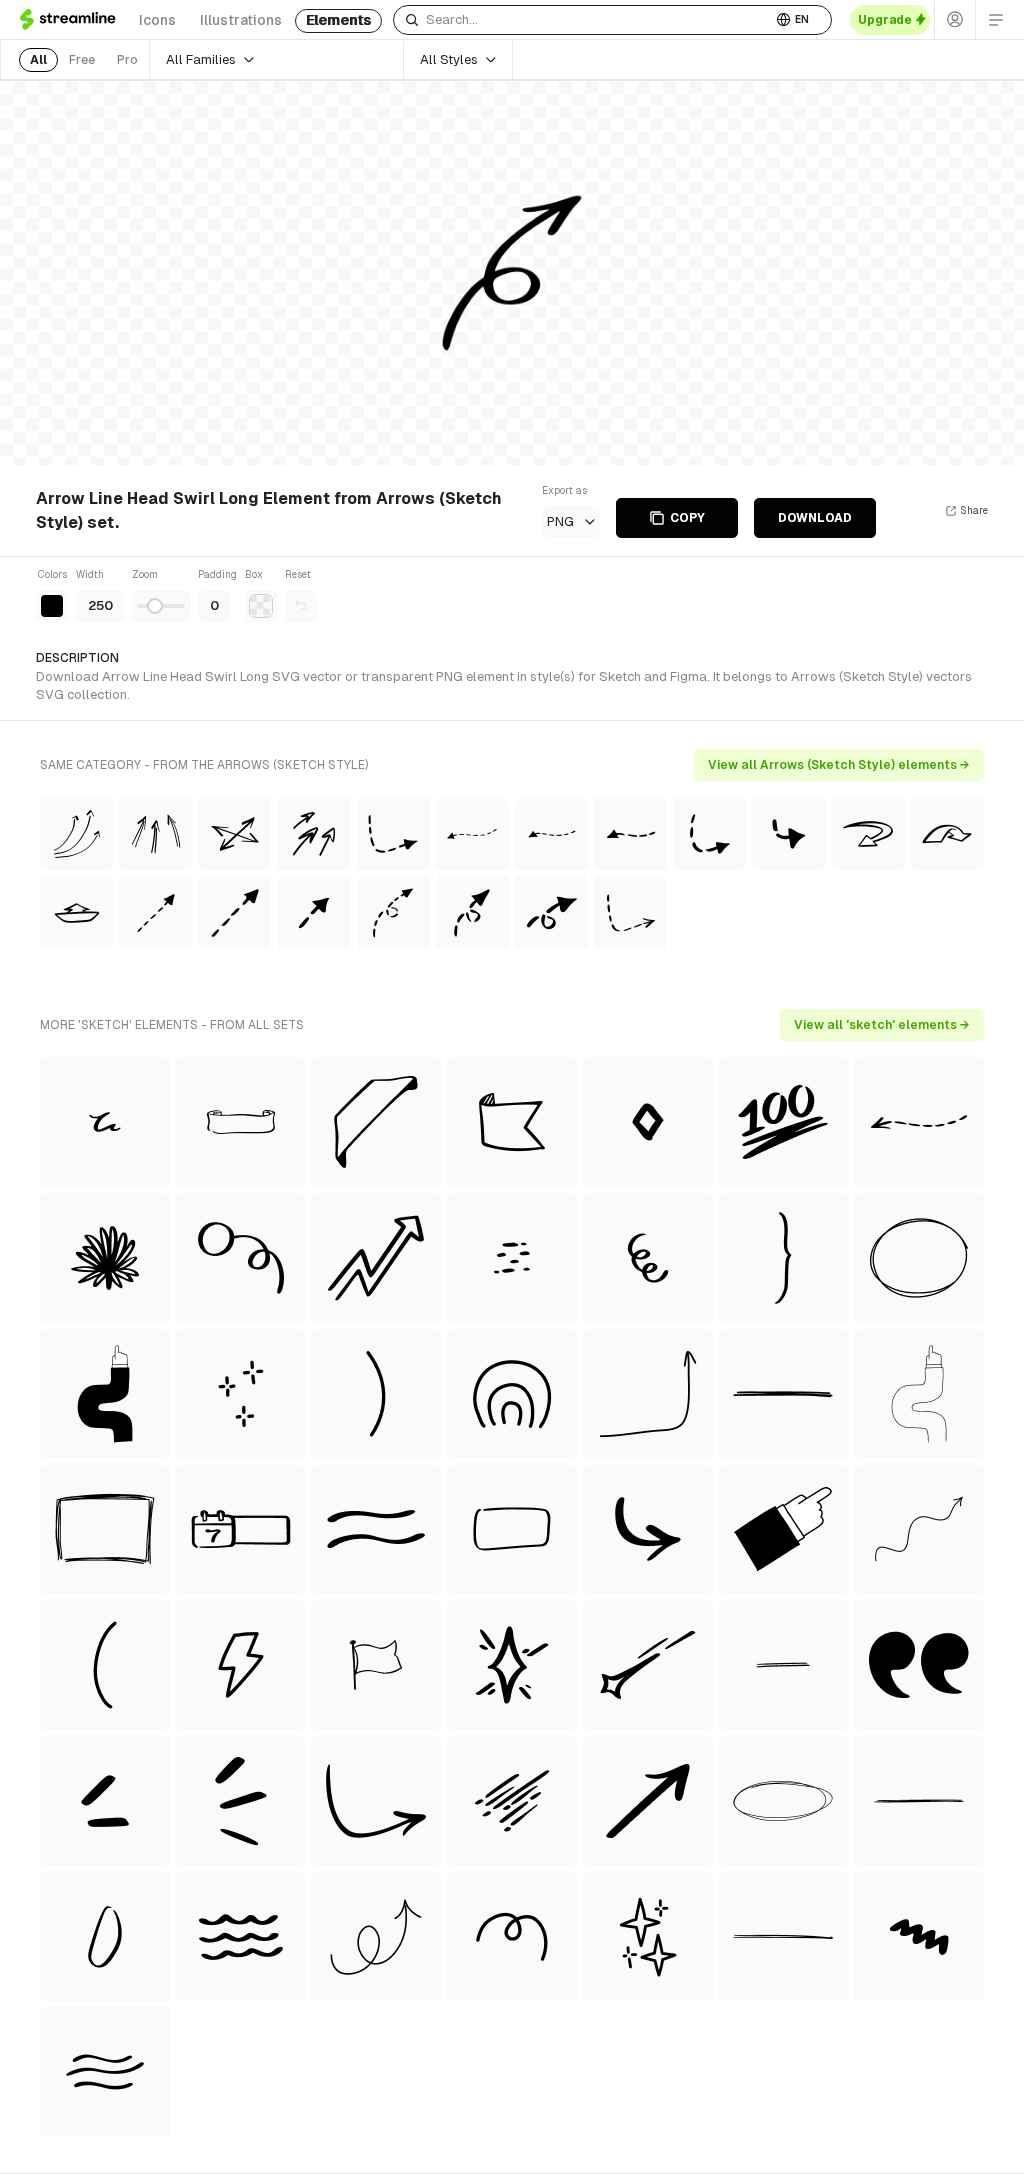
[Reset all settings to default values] (301, 606)
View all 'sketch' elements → (882, 1025)
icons (157, 20)
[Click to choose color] (52, 606)
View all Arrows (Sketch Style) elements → (839, 765)
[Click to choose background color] (261, 606)
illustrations (241, 20)
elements (338, 20)
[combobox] (582, 20)
